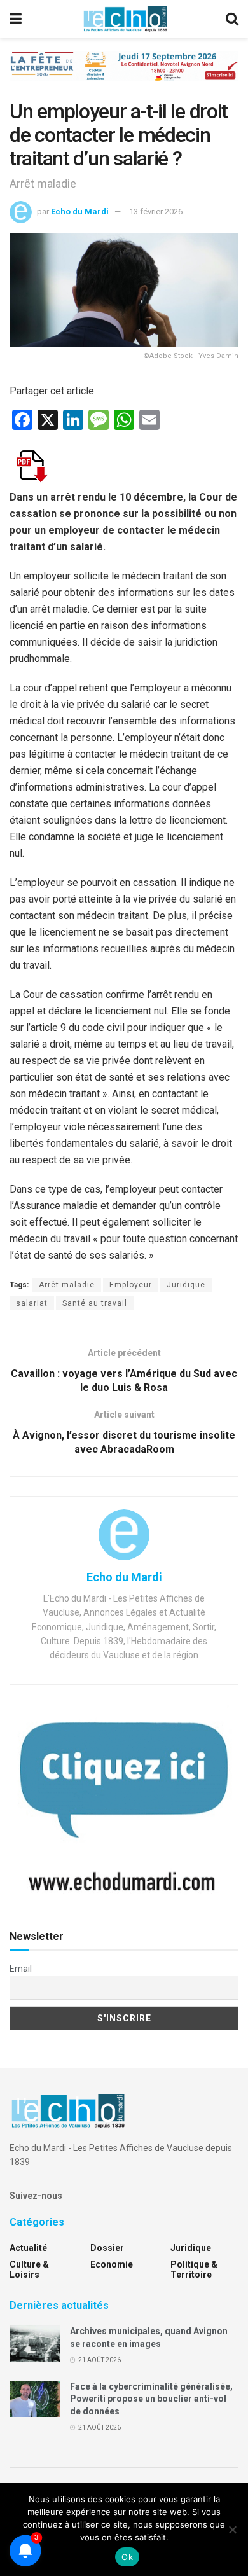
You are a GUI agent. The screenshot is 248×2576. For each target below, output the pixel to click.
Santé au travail (95, 1303)
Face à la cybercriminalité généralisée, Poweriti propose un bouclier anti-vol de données (151, 2399)
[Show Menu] (16, 19)
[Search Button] (232, 19)
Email (21, 1969)
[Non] (232, 2530)
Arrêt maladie (67, 1285)
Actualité (28, 2248)
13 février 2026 (156, 211)
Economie (112, 2264)
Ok (127, 2557)
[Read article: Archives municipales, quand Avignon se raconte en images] (35, 2344)
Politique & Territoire (194, 2269)
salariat (32, 1303)
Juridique (186, 1285)
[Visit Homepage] (125, 19)
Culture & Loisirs (29, 2269)
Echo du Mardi (80, 211)
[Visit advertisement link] (124, 75)
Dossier (107, 2248)
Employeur (131, 1285)
